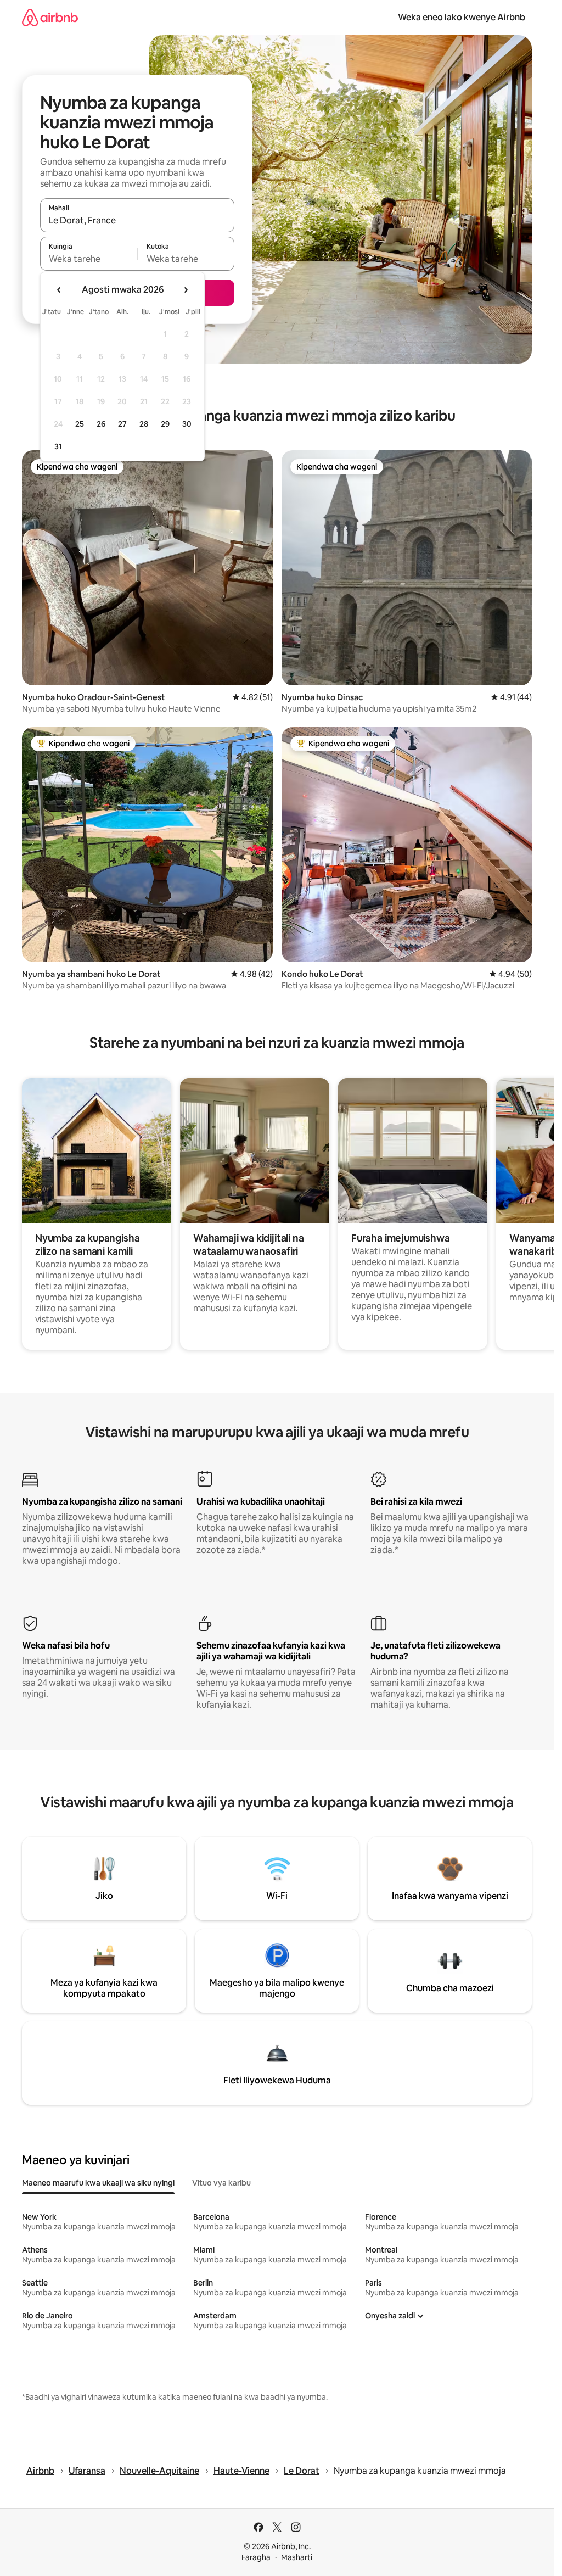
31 (58, 446)
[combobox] (137, 220)
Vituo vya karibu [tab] (221, 2183)
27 (122, 424)
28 (144, 424)
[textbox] (89, 259)
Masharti (297, 2557)
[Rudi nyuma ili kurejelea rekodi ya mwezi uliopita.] (59, 290)
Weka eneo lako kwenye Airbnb (462, 17)
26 (101, 424)
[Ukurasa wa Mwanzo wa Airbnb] (50, 17)
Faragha (256, 2557)
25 (80, 424)
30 (187, 424)
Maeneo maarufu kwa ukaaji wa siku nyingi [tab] (98, 2183)
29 (165, 424)
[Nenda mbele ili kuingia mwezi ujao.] (186, 290)
